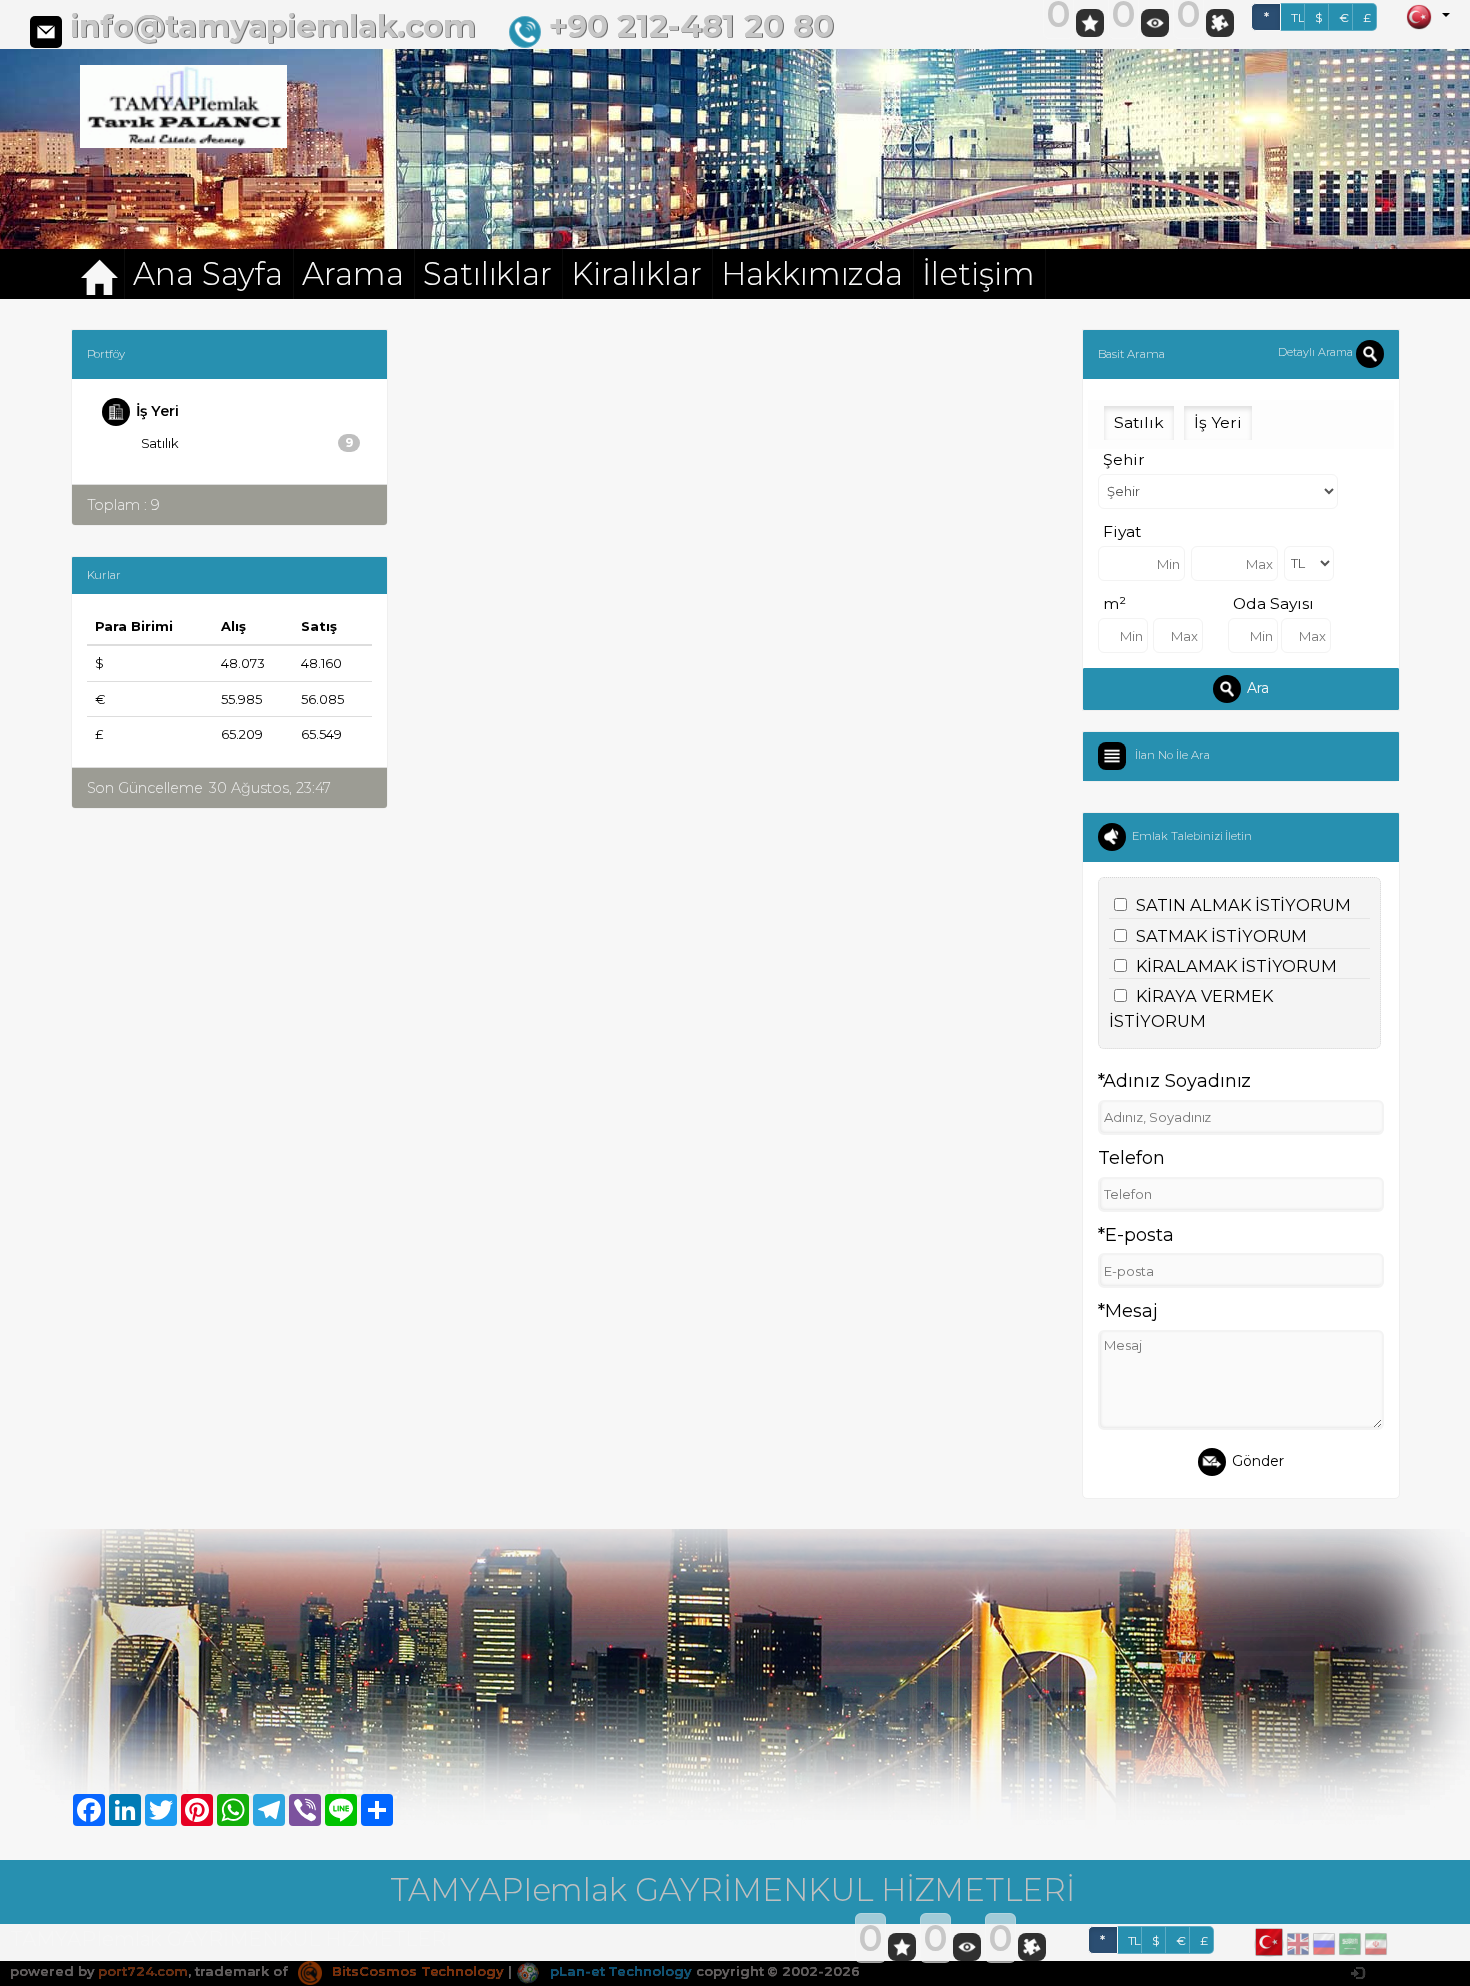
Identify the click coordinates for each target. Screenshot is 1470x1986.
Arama (353, 274)
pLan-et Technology (619, 1971)
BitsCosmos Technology (416, 1971)
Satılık (247, 443)
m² (1114, 603)
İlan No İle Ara (1172, 755)
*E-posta (1136, 1235)
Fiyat (1122, 531)
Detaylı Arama (1316, 352)
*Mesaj (1128, 1311)
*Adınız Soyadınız (1174, 1081)
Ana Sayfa (208, 274)
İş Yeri (158, 411)
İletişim (978, 274)
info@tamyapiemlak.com (273, 26)
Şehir (1124, 459)
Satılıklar (488, 274)
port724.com (142, 1971)
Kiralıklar (636, 274)
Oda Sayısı (1273, 603)
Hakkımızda (812, 274)
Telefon (1131, 1158)
